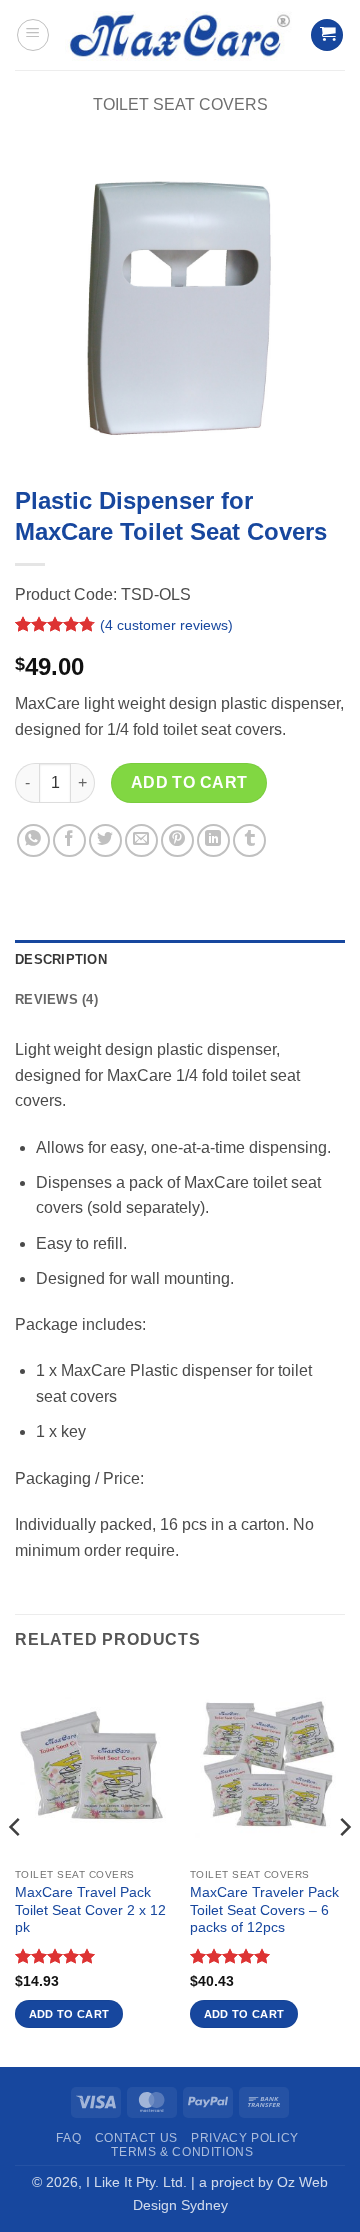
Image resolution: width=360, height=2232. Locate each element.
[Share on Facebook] (69, 840)
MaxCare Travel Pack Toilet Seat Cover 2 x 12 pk (90, 1910)
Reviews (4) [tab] (56, 999)
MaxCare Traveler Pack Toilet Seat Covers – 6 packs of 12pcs (264, 1910)
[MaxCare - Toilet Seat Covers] (180, 35)
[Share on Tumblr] (249, 840)
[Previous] (16, 1867)
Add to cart (189, 782)
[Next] (344, 1867)
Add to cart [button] (69, 2014)
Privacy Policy (245, 2138)
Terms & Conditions (182, 2152)
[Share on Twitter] (105, 840)
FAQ (68, 2138)
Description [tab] (61, 959)
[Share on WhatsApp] (33, 840)
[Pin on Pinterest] (177, 840)
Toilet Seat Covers (180, 104)
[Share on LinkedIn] (213, 840)
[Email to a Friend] (141, 840)
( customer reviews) (166, 625)
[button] (33, 35)
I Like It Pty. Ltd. (136, 2182)
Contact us (136, 2138)
